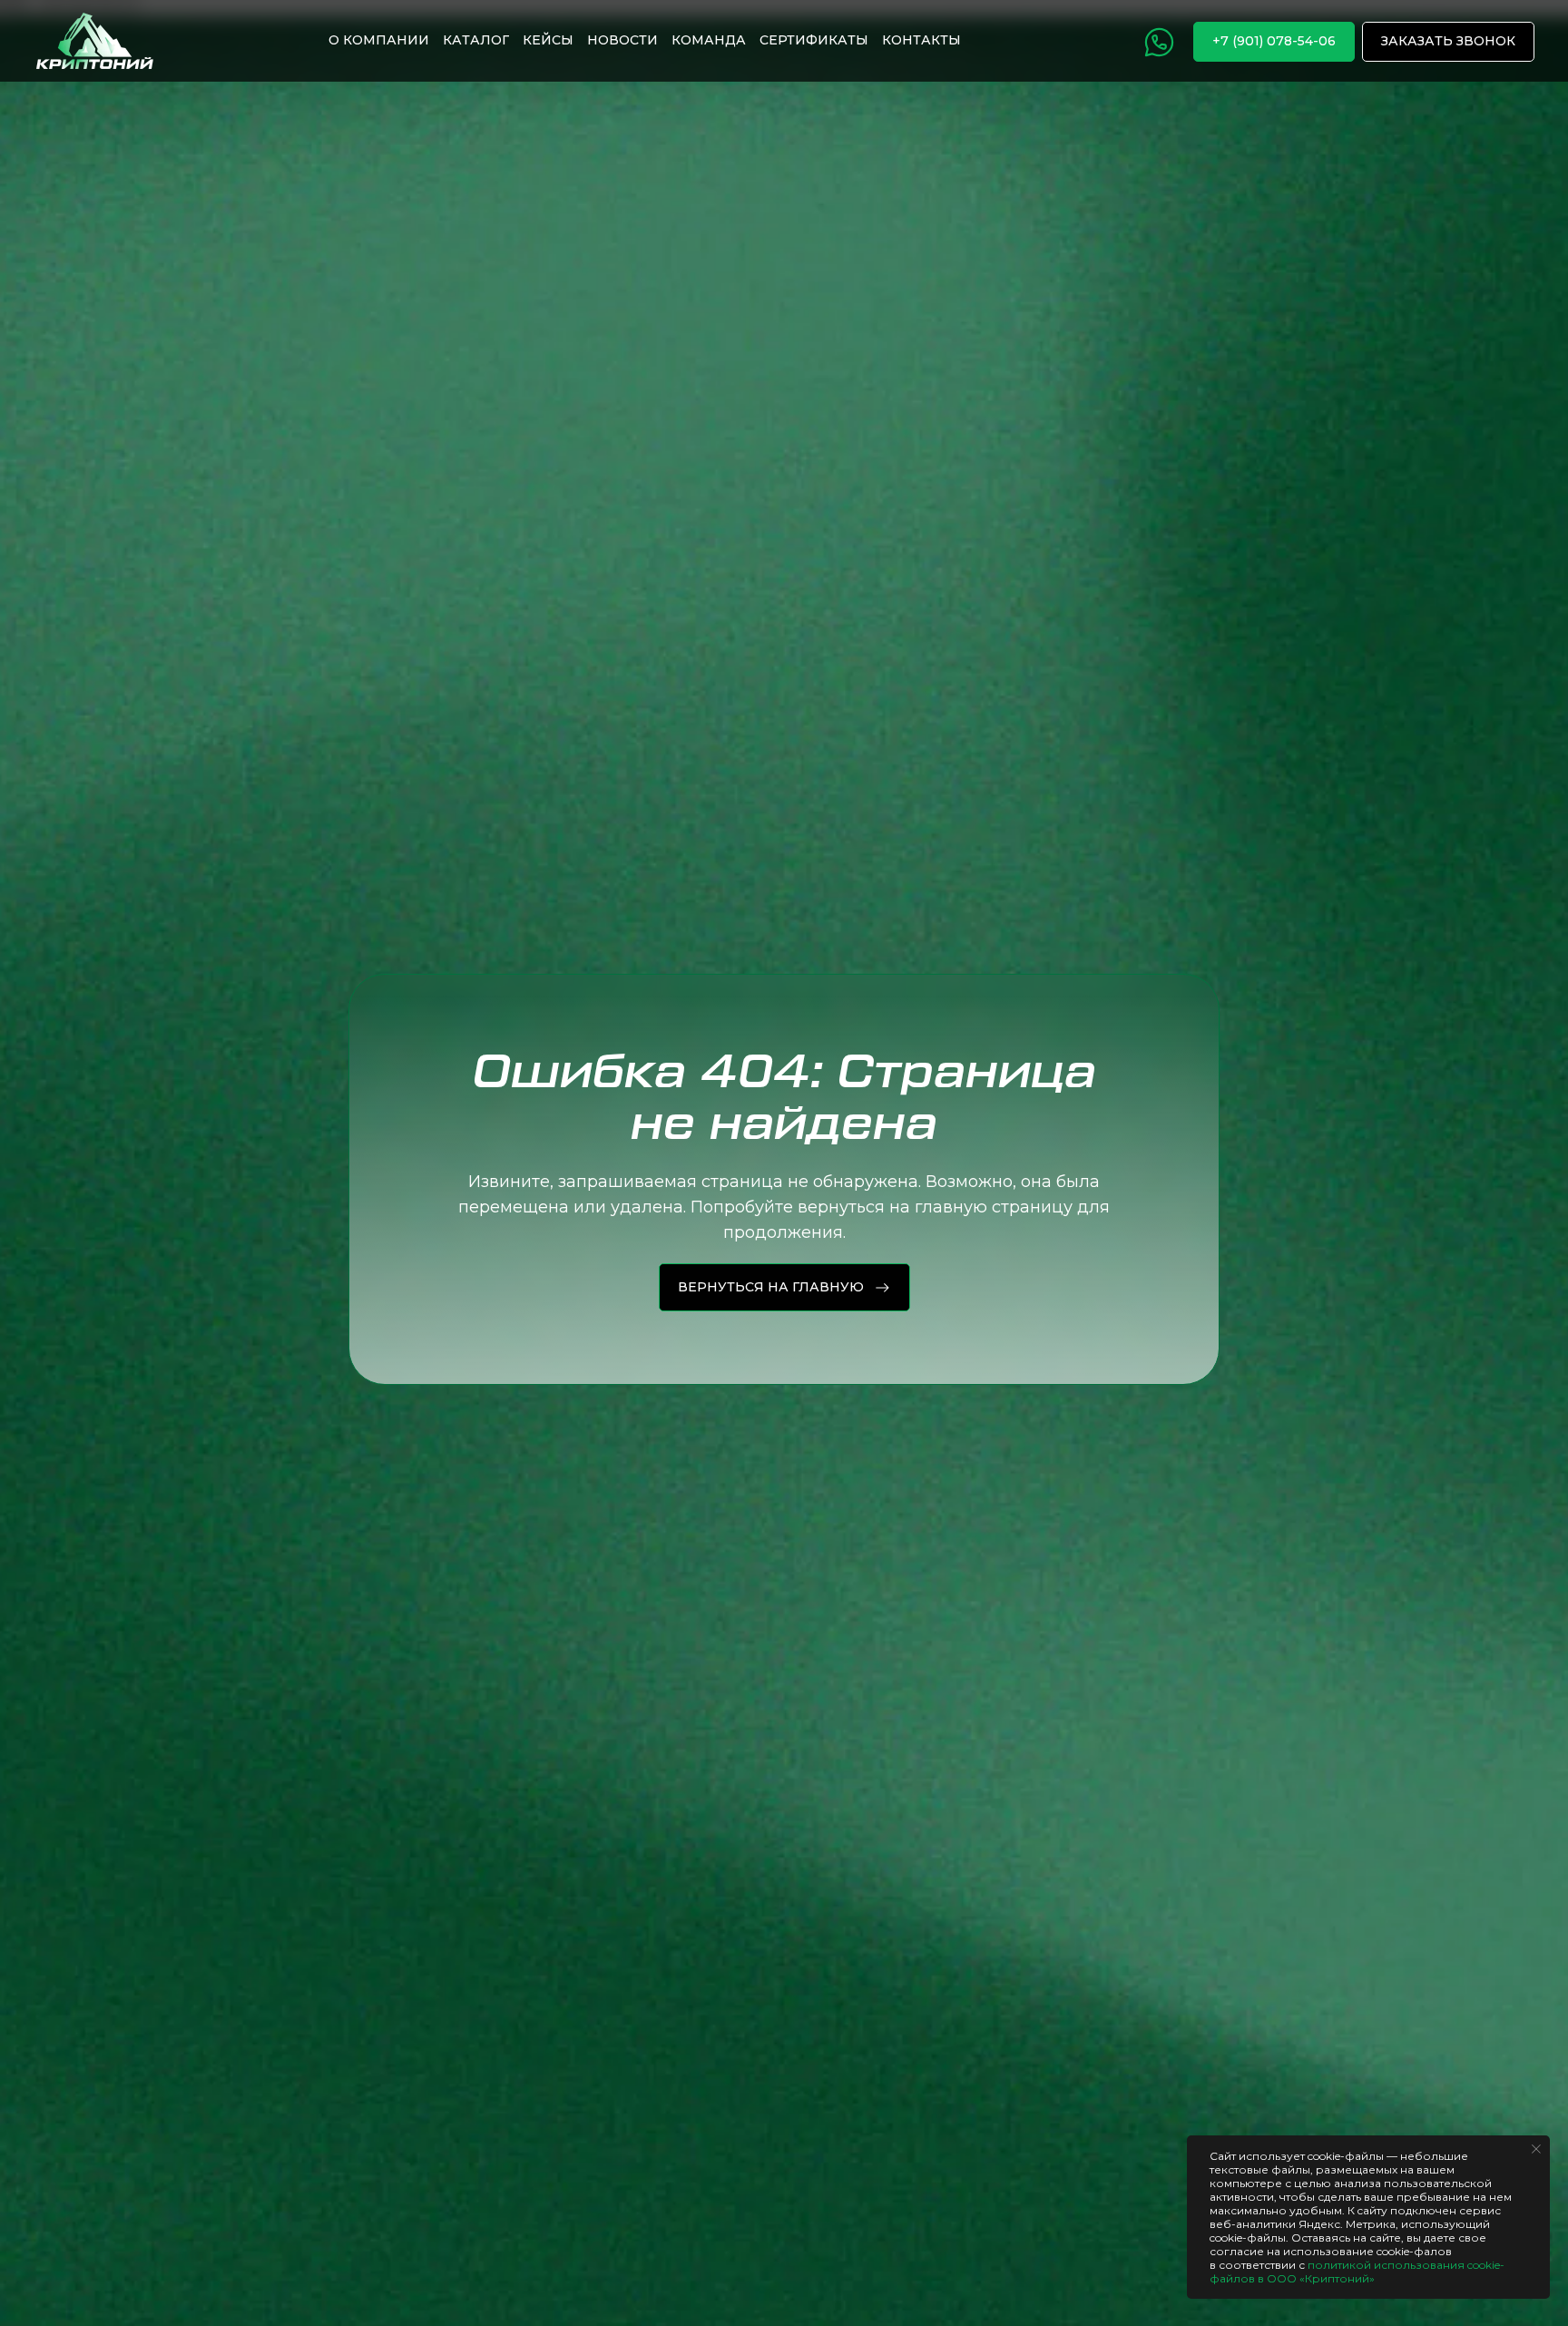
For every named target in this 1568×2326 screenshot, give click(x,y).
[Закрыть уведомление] (1536, 2149)
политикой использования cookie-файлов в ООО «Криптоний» (1357, 2272)
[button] (1448, 42)
